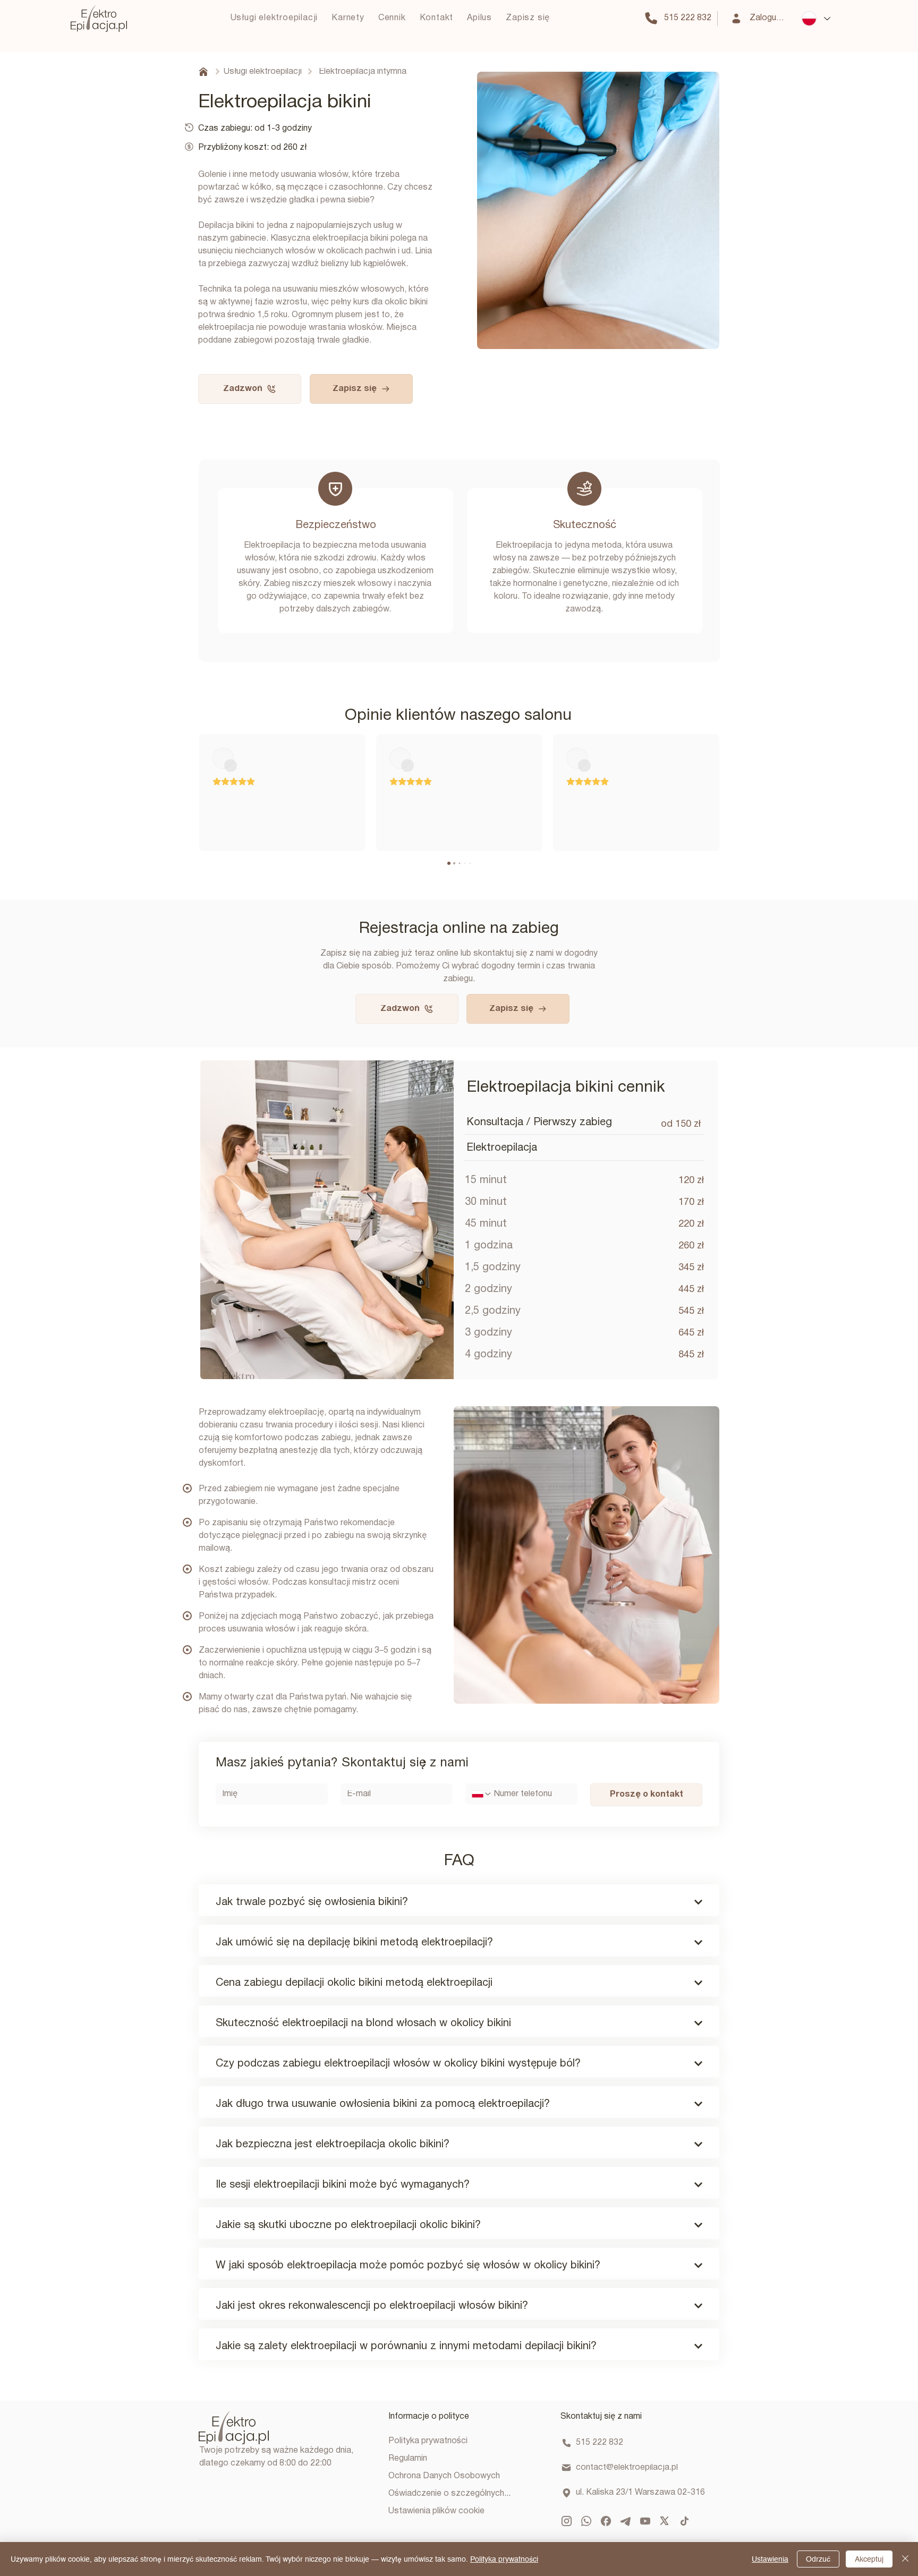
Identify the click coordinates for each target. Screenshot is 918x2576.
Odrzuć (818, 2559)
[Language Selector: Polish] (816, 19)
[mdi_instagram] (567, 2521)
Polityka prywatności (428, 2441)
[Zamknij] (905, 2559)
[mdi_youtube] (645, 2521)
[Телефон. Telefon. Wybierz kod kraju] (482, 1794)
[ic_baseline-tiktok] (685, 2521)
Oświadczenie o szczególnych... (449, 2494)
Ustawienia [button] (770, 2559)
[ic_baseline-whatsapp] (586, 2521)
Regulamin (408, 2459)
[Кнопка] (459, 1897)
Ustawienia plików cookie (436, 2511)
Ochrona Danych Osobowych (444, 2476)
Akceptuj (869, 2559)
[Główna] (202, 72)
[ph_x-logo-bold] (665, 2521)
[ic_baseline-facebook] (606, 2521)
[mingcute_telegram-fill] (626, 2521)
